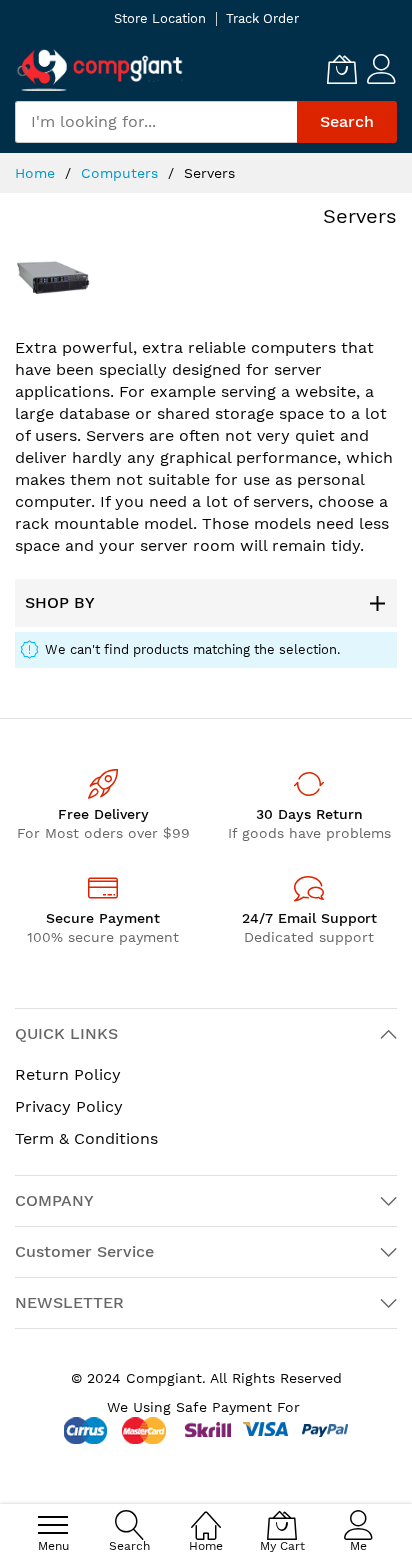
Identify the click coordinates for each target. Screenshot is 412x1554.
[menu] (53, 1525)
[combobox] (156, 122)
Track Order (262, 18)
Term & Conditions (86, 1138)
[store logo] (100, 69)
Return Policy (68, 1074)
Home (37, 173)
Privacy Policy (69, 1106)
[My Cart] (342, 69)
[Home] (206, 1514)
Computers (122, 173)
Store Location (160, 18)
